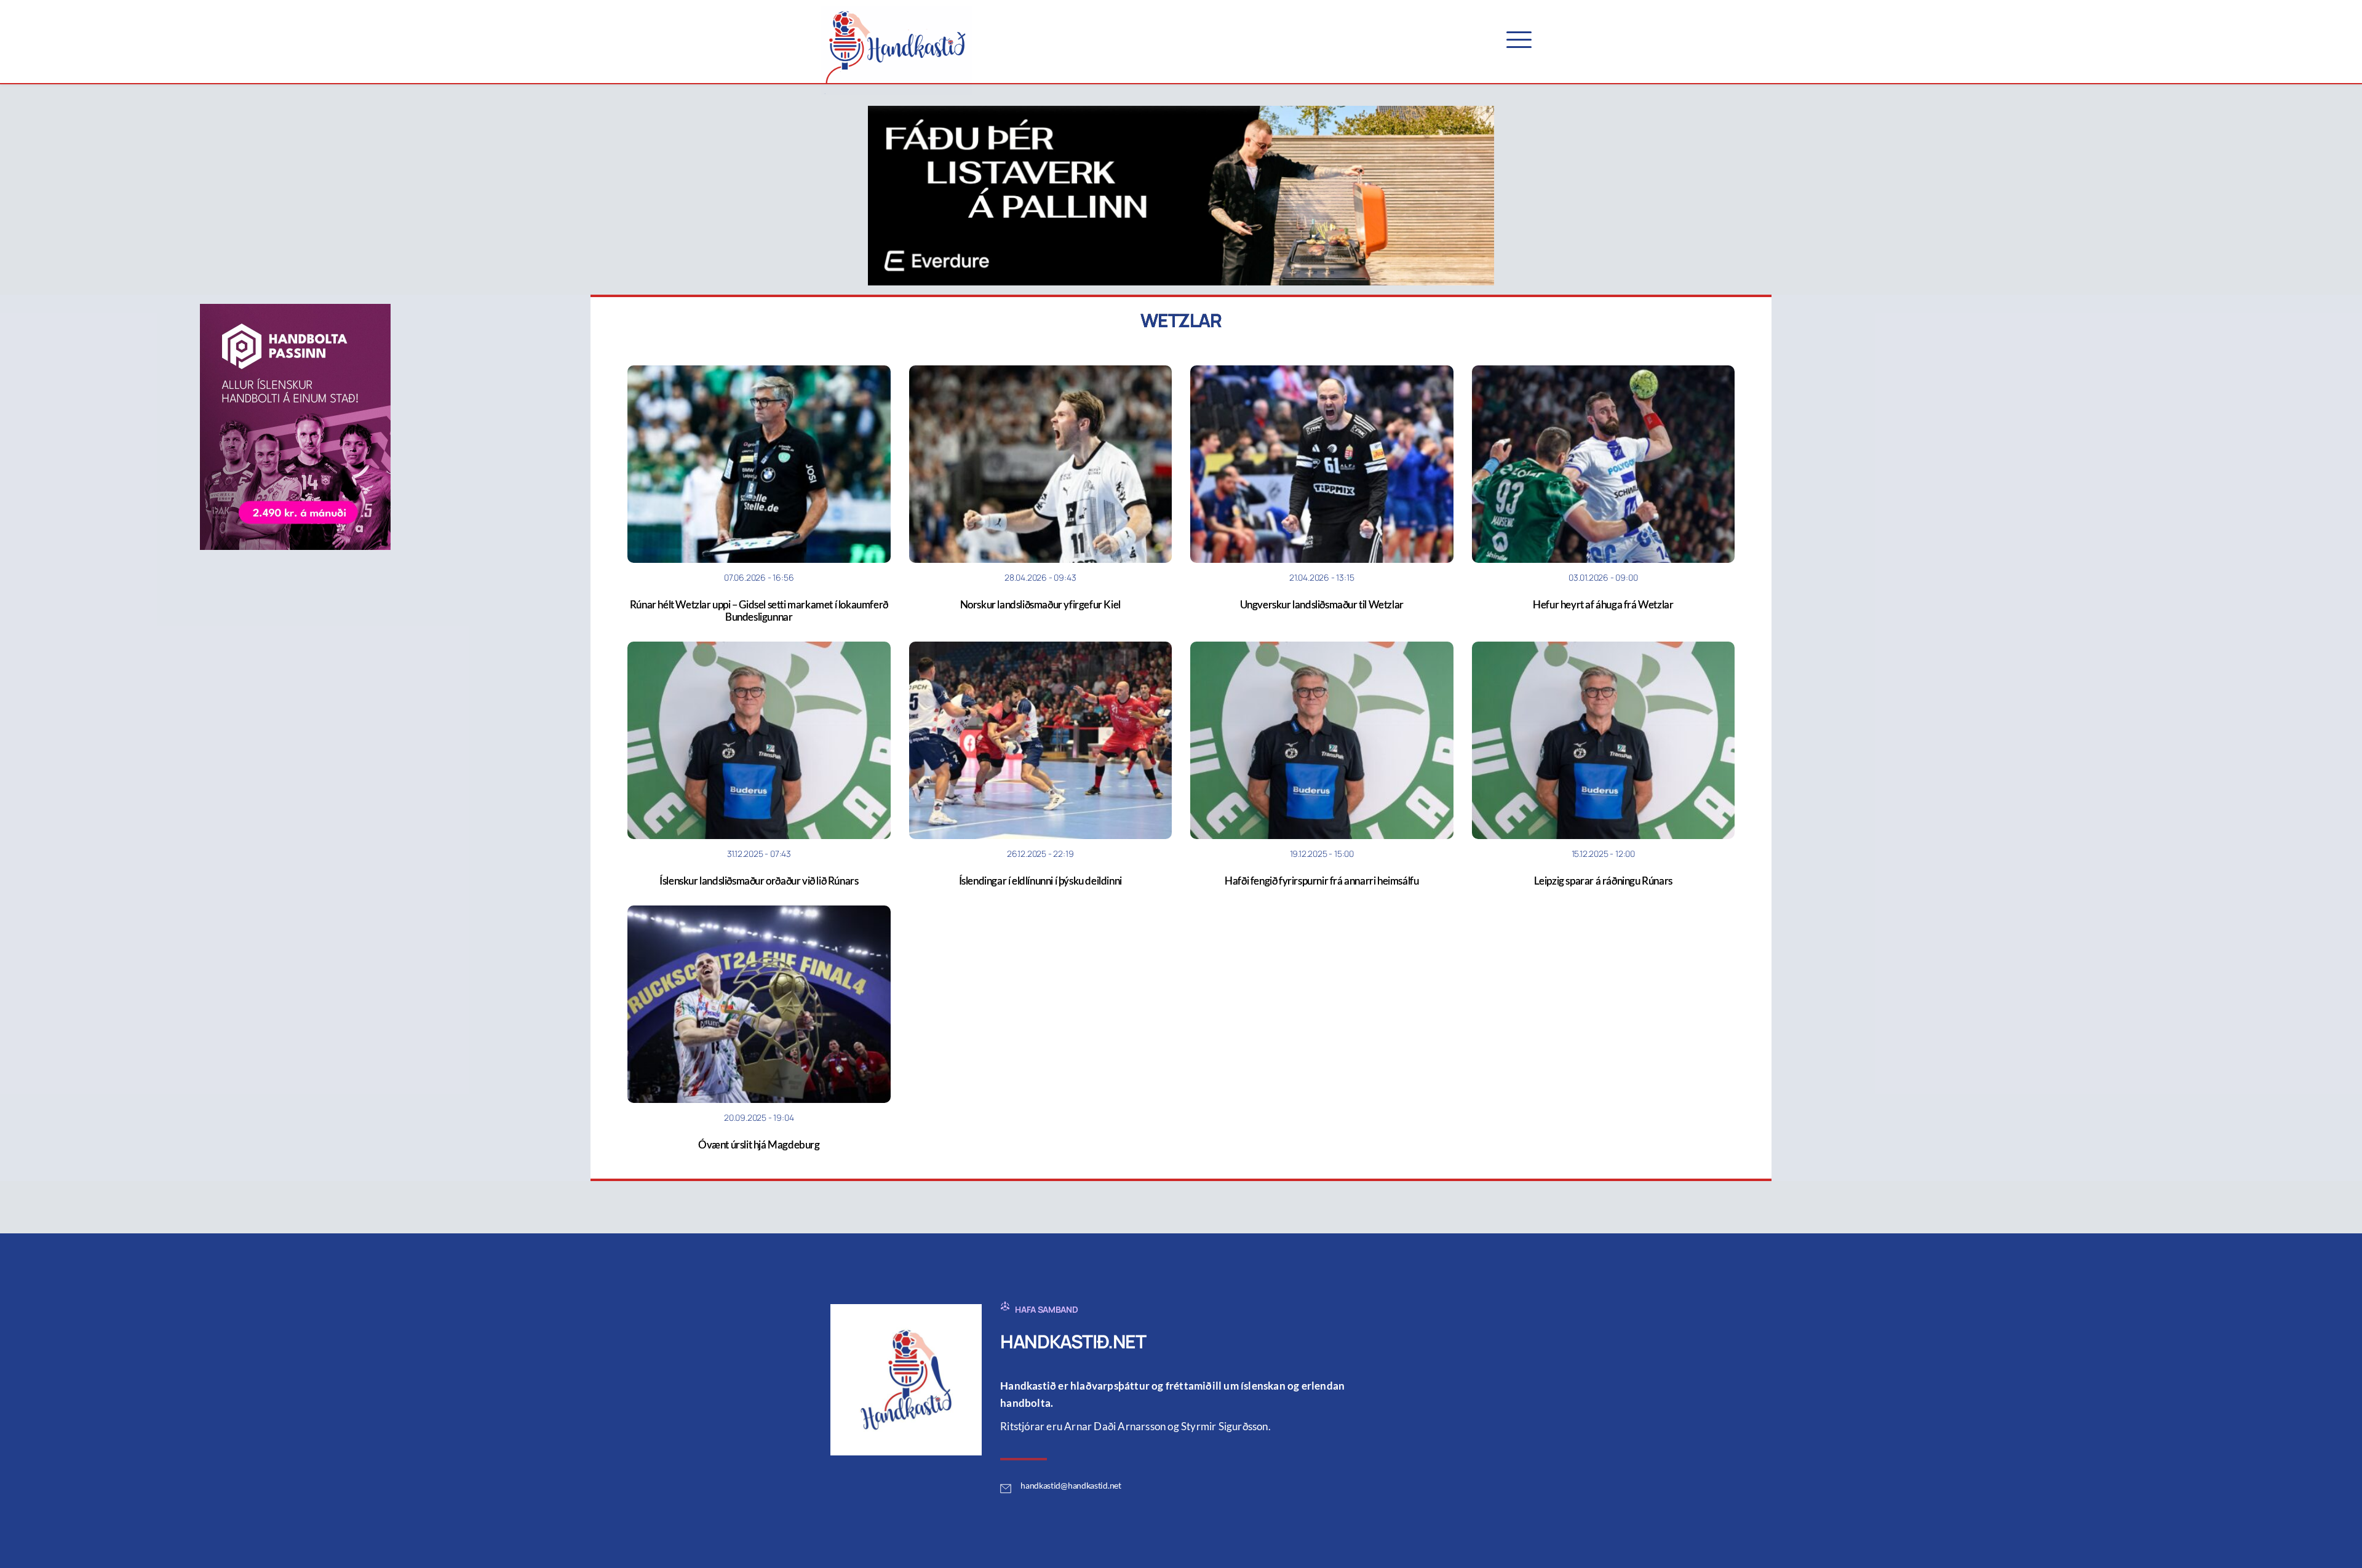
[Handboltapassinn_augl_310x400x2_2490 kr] (295, 426)
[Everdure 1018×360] (1181, 194)
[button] (1519, 40)
